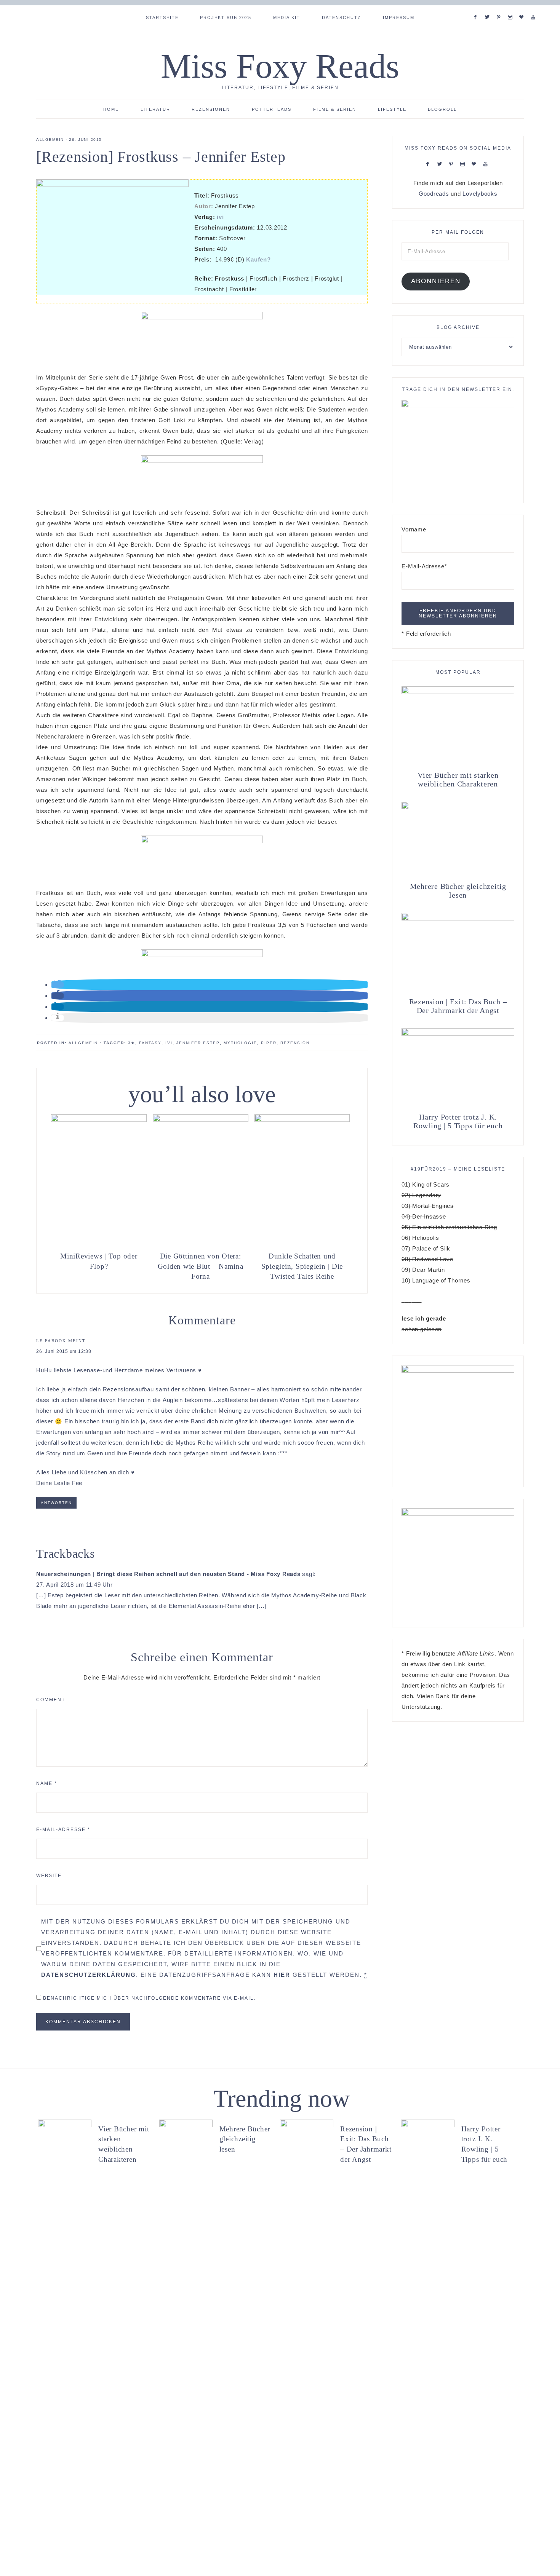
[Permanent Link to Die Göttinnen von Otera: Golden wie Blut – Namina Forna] (201, 1120)
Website (49, 1876)
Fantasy (150, 1043)
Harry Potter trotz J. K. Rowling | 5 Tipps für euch (458, 1121)
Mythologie (240, 1043)
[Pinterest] (500, 8)
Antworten (56, 1503)
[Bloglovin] (523, 8)
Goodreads (434, 194)
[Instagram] (512, 8)
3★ (132, 1043)
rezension (295, 1043)
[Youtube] (535, 8)
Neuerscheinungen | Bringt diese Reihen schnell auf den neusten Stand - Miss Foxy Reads (168, 1574)
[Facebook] (477, 8)
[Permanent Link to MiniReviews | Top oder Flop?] (99, 1120)
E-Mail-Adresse (63, 1830)
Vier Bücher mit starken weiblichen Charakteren (458, 779)
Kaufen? (258, 259)
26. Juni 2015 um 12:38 (64, 1351)
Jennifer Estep (198, 1043)
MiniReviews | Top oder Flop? (99, 1261)
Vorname (414, 529)
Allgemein (50, 140)
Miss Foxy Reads (280, 66)
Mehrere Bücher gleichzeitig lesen (458, 891)
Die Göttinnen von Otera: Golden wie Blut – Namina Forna (201, 1266)
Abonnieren (436, 281)
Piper (269, 1043)
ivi (220, 217)
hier (282, 1975)
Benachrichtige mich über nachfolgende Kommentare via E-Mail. (149, 1998)
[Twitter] (489, 8)
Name (47, 1783)
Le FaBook (51, 1341)
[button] (58, 985)
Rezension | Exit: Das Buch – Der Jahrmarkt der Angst (458, 1006)
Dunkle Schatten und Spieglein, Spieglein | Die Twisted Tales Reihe (302, 1266)
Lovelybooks (480, 194)
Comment (51, 1700)
